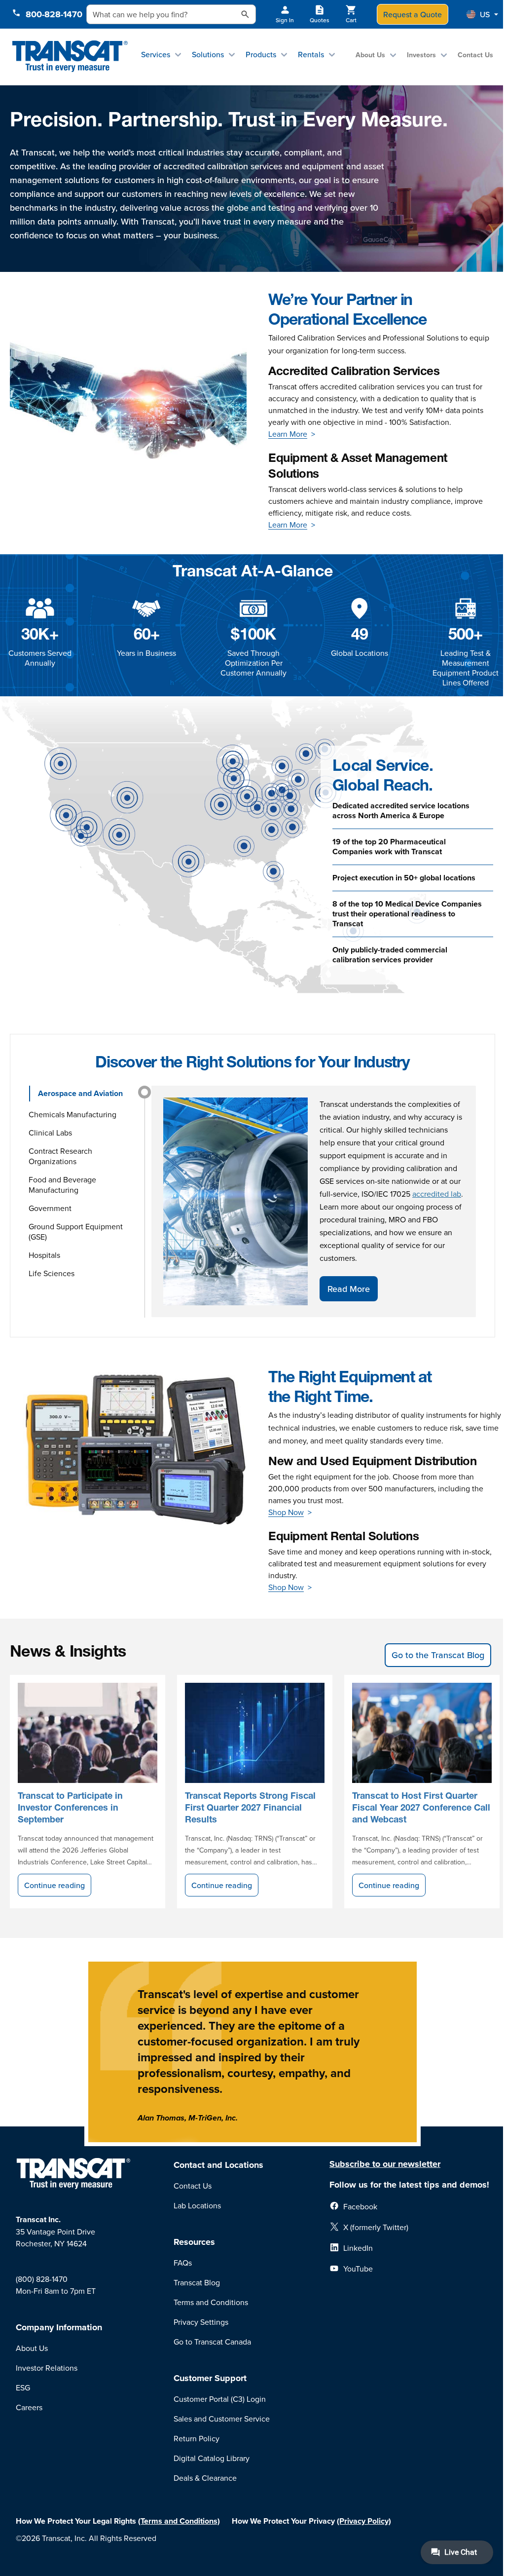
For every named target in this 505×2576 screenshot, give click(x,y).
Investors (421, 55)
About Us (370, 55)
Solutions (208, 54)
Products (261, 54)
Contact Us (475, 55)
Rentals (311, 54)
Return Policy (197, 2438)
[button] (482, 14)
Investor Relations (47, 2368)
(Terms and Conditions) (179, 2521)
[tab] (84, 1094)
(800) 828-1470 (42, 2279)
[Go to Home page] (70, 57)
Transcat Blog (197, 2282)
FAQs (183, 2263)
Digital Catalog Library (212, 2458)
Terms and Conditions (211, 2302)
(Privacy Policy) (364, 2521)
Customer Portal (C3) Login (220, 2399)
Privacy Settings (201, 2322)
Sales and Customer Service (222, 2419)
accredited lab (437, 1194)
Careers (29, 2407)
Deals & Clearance (205, 2478)
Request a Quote (413, 14)
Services (156, 54)
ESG (23, 2387)
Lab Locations (197, 2205)
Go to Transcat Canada (212, 2342)
